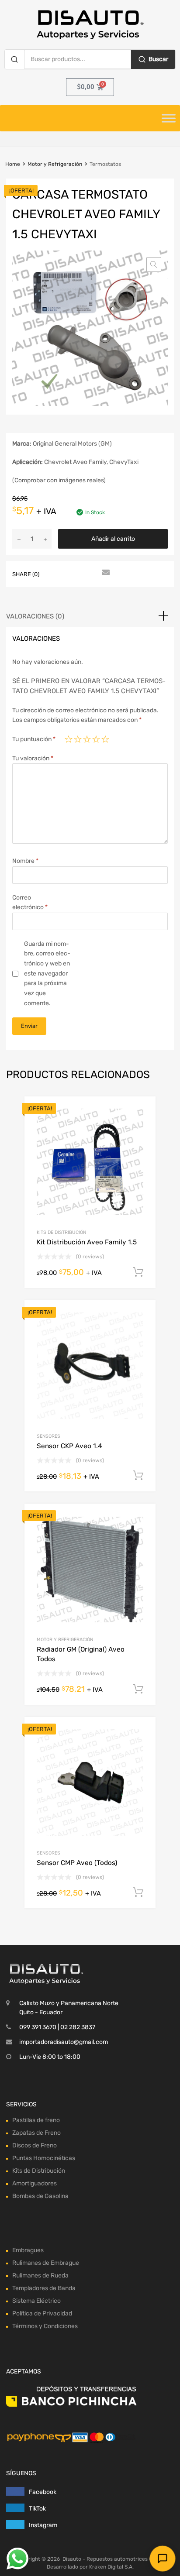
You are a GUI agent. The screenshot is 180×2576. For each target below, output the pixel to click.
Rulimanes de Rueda (40, 2275)
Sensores (48, 1436)
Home (13, 164)
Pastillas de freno (36, 2120)
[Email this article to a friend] (104, 573)
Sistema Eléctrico (36, 2301)
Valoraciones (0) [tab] (35, 616)
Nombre (25, 861)
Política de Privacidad (42, 2313)
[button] (154, 264)
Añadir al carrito (113, 539)
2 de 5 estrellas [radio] (78, 739)
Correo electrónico (30, 903)
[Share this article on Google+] (89, 573)
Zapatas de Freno (36, 2133)
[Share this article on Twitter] (73, 573)
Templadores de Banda (44, 2288)
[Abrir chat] (162, 2558)
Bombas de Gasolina (40, 2196)
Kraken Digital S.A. (111, 2567)
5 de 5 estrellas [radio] (105, 739)
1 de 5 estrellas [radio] (69, 739)
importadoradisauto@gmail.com (64, 2042)
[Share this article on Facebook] (57, 573)
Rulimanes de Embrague (46, 2263)
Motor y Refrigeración (55, 164)
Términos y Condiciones (45, 2326)
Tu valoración (33, 758)
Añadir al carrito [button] (138, 1272)
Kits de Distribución (61, 1232)
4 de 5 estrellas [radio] (96, 739)
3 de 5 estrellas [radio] (87, 739)
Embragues (28, 2250)
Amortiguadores (35, 2183)
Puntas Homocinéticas (44, 2158)
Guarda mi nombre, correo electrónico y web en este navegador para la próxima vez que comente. (47, 974)
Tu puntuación (34, 739)
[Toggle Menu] (169, 118)
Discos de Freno (35, 2145)
